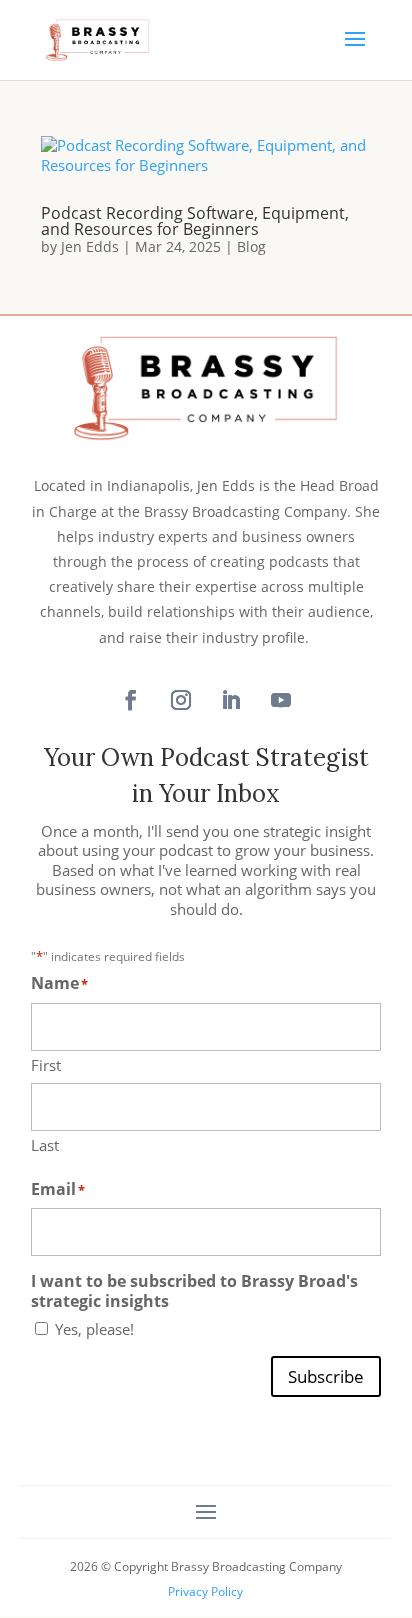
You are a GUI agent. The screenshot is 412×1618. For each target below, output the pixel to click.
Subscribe (326, 1376)
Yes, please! (94, 1329)
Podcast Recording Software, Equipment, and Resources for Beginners (195, 221)
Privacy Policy (205, 1591)
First (46, 1065)
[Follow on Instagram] (181, 700)
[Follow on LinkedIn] (231, 700)
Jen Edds (90, 246)
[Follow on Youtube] (281, 700)
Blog (251, 246)
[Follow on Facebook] (131, 700)
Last (45, 1145)
